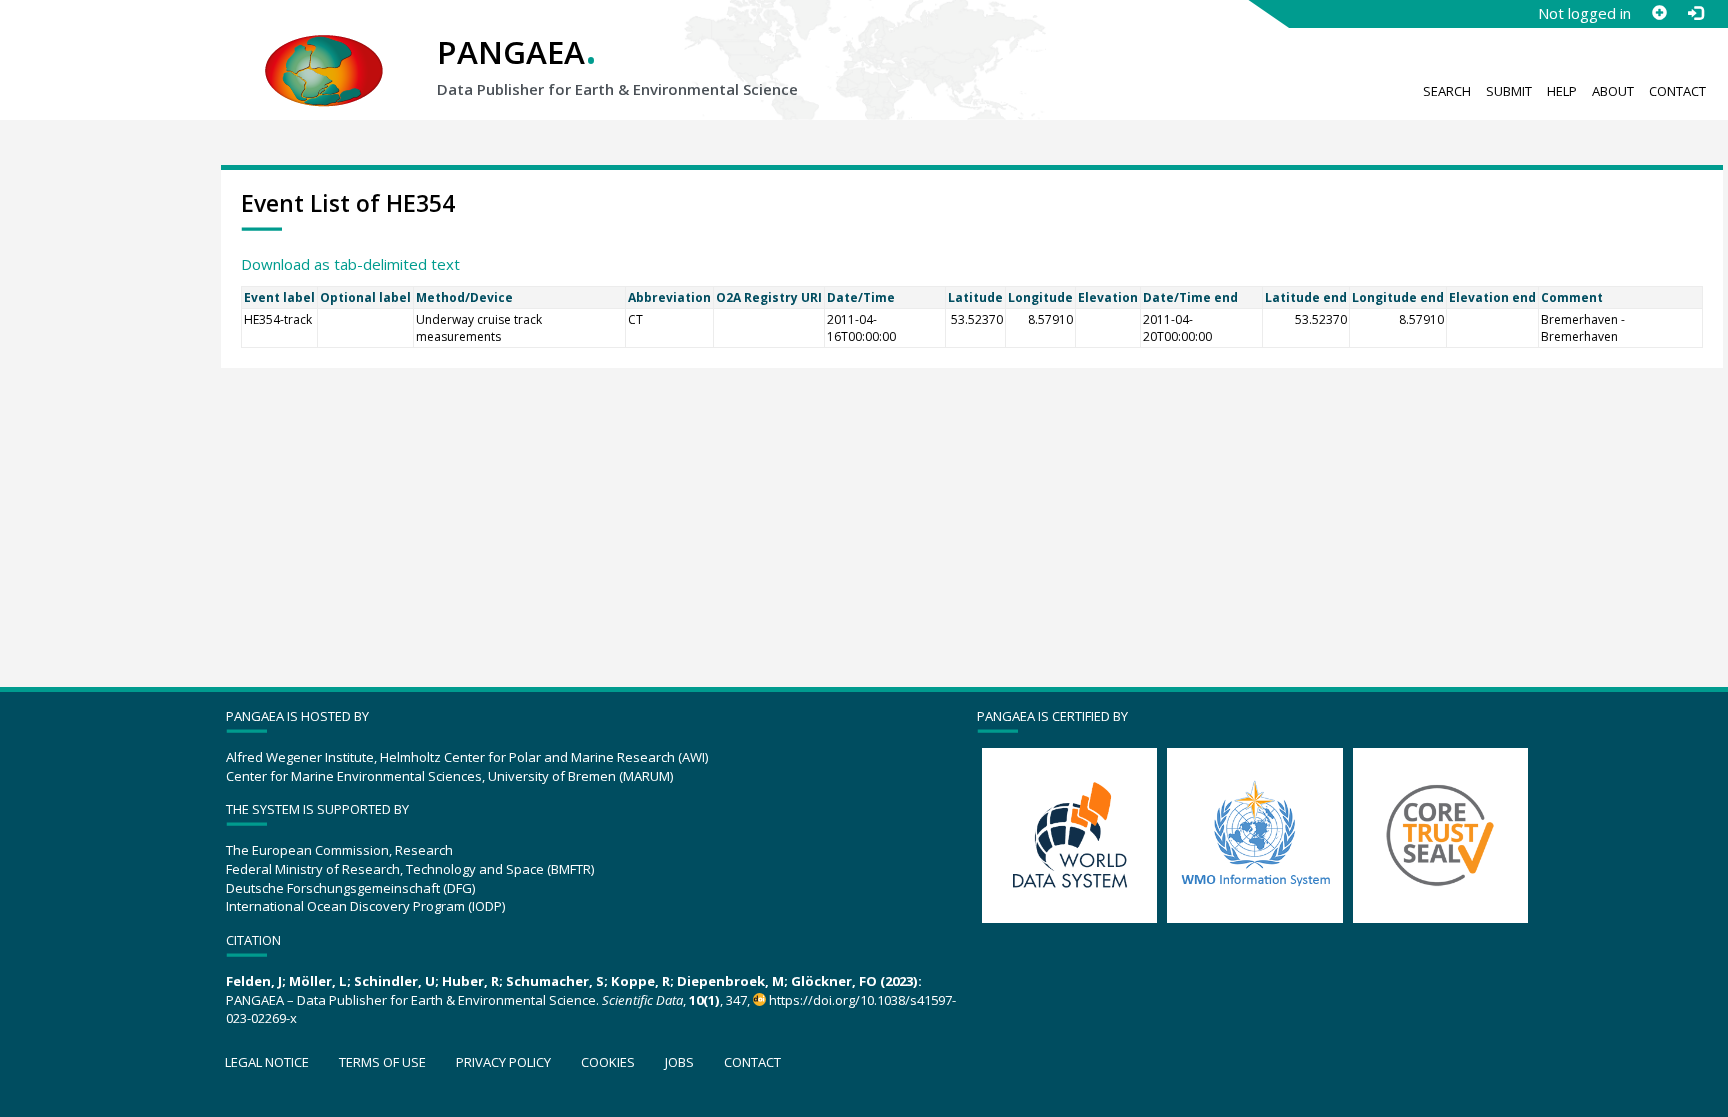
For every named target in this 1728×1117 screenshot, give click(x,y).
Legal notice (267, 1062)
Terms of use (382, 1062)
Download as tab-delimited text (350, 264)
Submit (1509, 91)
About (1613, 91)
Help (1562, 91)
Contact (1677, 91)
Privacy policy (503, 1062)
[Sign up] (1659, 13)
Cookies (608, 1062)
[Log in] (1695, 13)
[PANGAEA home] (324, 51)
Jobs (679, 1062)
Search (1447, 91)
